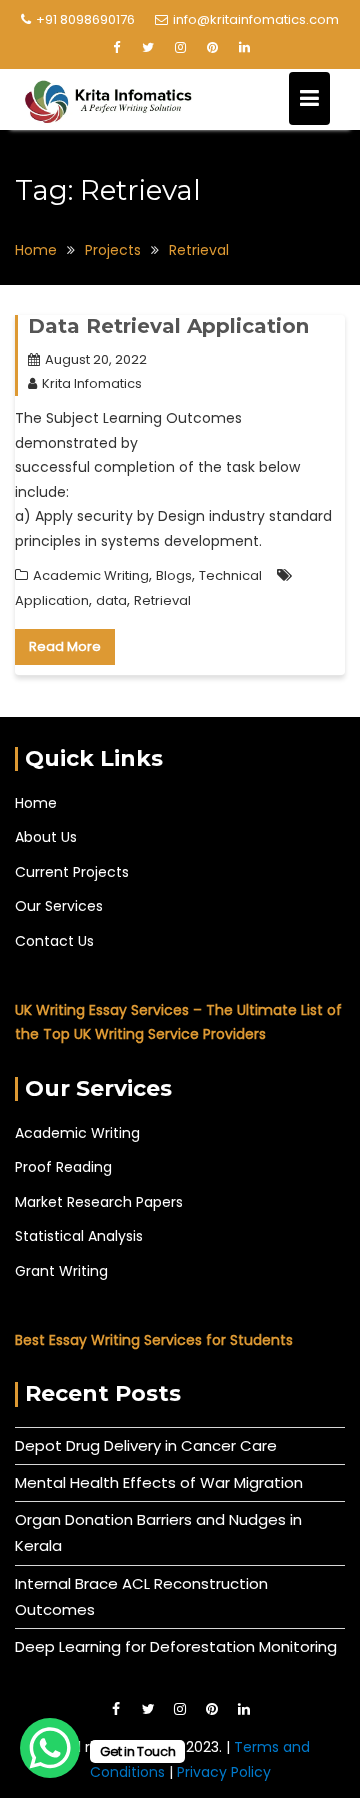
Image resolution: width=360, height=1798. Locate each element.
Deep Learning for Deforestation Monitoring (176, 1646)
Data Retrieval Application (168, 326)
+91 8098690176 (85, 19)
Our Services (59, 906)
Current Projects (72, 872)
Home (36, 803)
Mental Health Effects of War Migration (159, 1482)
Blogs (174, 575)
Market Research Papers (99, 1202)
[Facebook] (116, 48)
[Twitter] (148, 48)
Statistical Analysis (79, 1236)
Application (52, 600)
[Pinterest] (212, 48)
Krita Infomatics (92, 383)
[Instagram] (180, 48)
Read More (65, 646)
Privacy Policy (224, 1772)
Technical (230, 575)
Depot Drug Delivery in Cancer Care (146, 1445)
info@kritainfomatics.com (256, 19)
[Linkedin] (244, 48)
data (111, 600)
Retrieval (162, 600)
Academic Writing (91, 575)
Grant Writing (61, 1271)
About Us (46, 837)
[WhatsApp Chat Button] (50, 1748)
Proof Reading (63, 1167)
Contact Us (54, 941)
